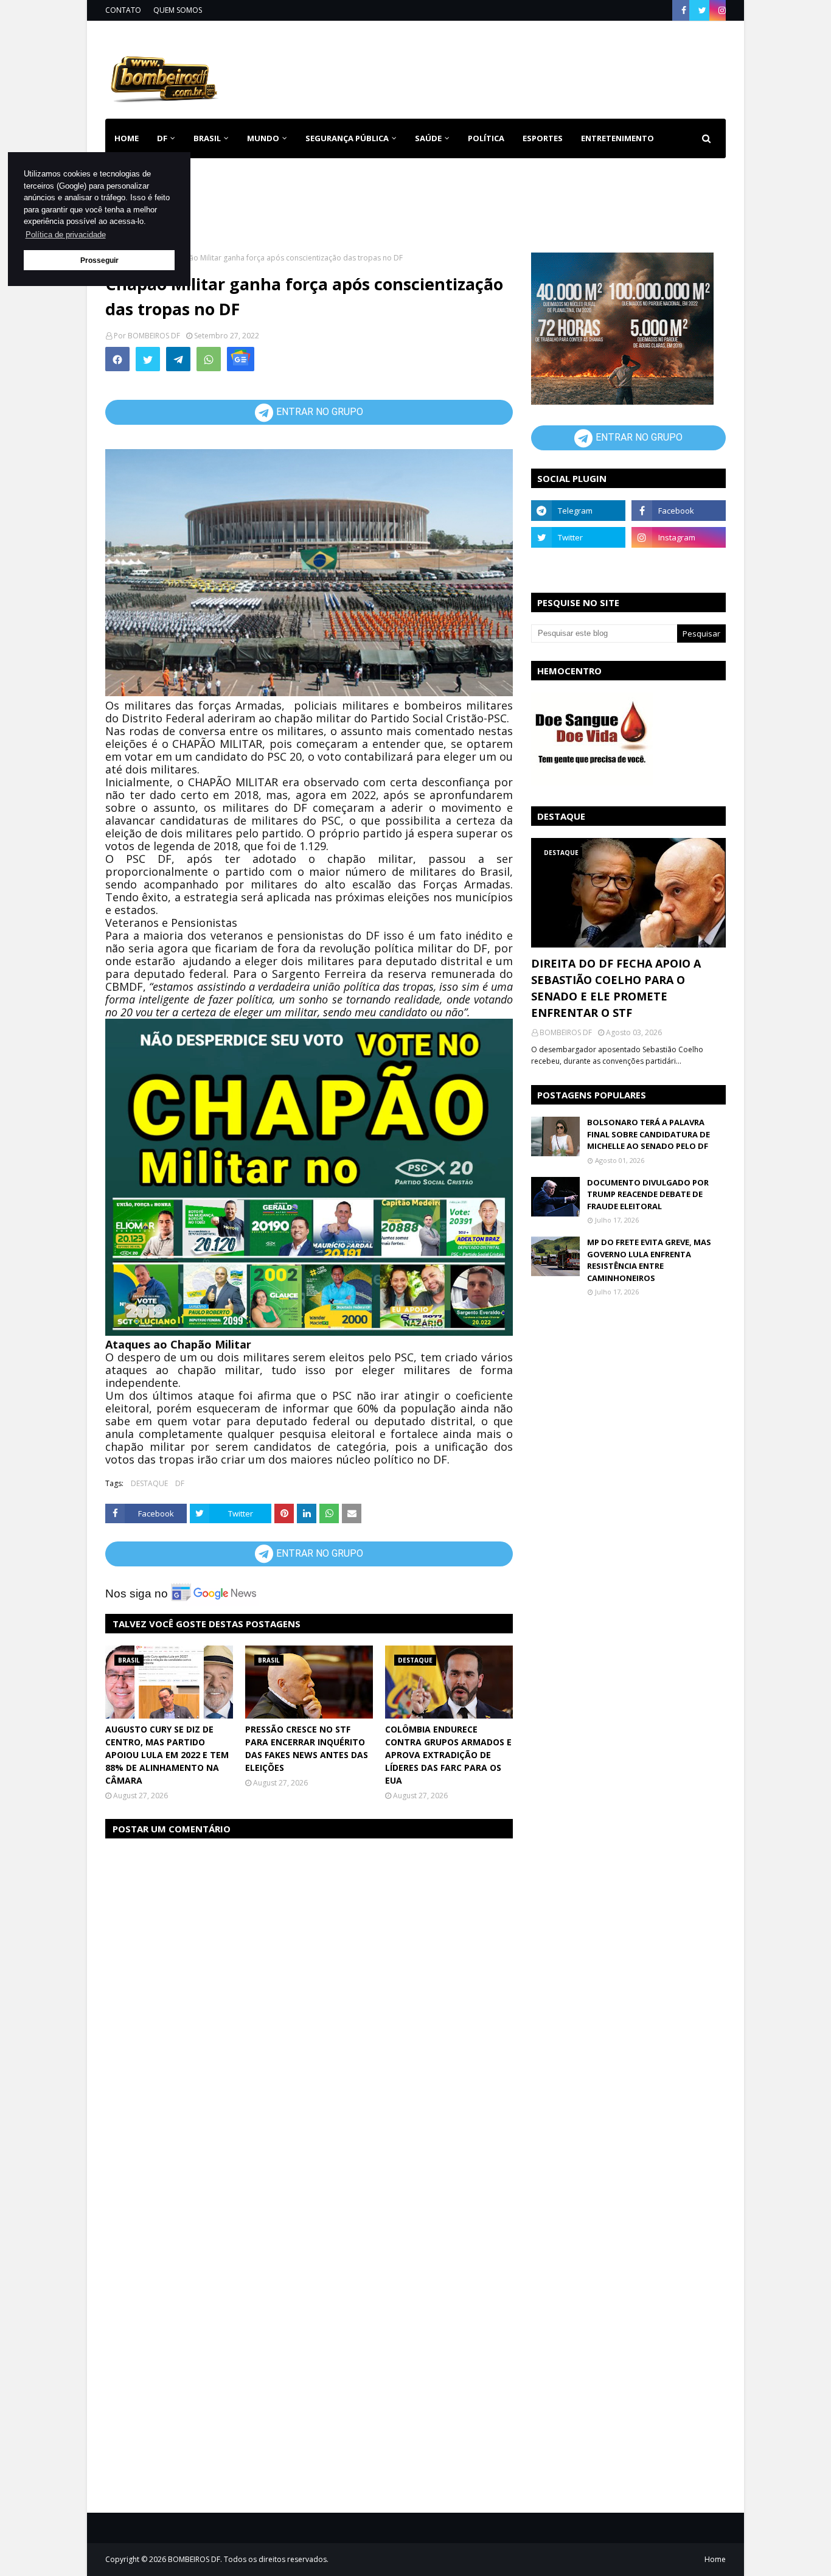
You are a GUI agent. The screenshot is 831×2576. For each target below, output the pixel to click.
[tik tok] (679, 564)
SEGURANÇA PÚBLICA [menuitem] (347, 138)
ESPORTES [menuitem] (543, 138)
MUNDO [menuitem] (263, 138)
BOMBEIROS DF (154, 336)
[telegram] (578, 511)
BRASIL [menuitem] (207, 138)
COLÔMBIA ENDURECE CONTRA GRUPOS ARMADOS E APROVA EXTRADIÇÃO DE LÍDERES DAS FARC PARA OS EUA (448, 1755)
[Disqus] (309, 2002)
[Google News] (241, 359)
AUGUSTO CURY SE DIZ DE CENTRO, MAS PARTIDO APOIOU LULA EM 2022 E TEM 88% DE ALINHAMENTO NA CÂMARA (167, 1755)
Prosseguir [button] (99, 260)
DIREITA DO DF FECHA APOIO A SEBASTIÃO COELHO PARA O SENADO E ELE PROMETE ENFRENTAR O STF (616, 988)
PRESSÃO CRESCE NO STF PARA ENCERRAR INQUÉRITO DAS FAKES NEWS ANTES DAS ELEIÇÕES (307, 1748)
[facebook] (684, 10)
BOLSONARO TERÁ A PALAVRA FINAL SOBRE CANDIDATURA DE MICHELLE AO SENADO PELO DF (648, 1134)
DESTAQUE (149, 1483)
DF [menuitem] (162, 138)
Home (715, 2559)
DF (180, 1483)
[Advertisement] (504, 67)
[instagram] (721, 10)
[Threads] (578, 564)
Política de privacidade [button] (66, 235)
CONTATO (123, 10)
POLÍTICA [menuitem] (486, 138)
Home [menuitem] (127, 138)
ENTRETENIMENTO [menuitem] (617, 138)
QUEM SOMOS (178, 10)
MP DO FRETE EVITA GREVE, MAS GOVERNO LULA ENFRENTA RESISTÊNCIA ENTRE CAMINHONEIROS (649, 1260)
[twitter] (702, 10)
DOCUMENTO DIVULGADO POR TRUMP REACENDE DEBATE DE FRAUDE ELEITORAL (648, 1194)
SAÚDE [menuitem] (428, 138)
